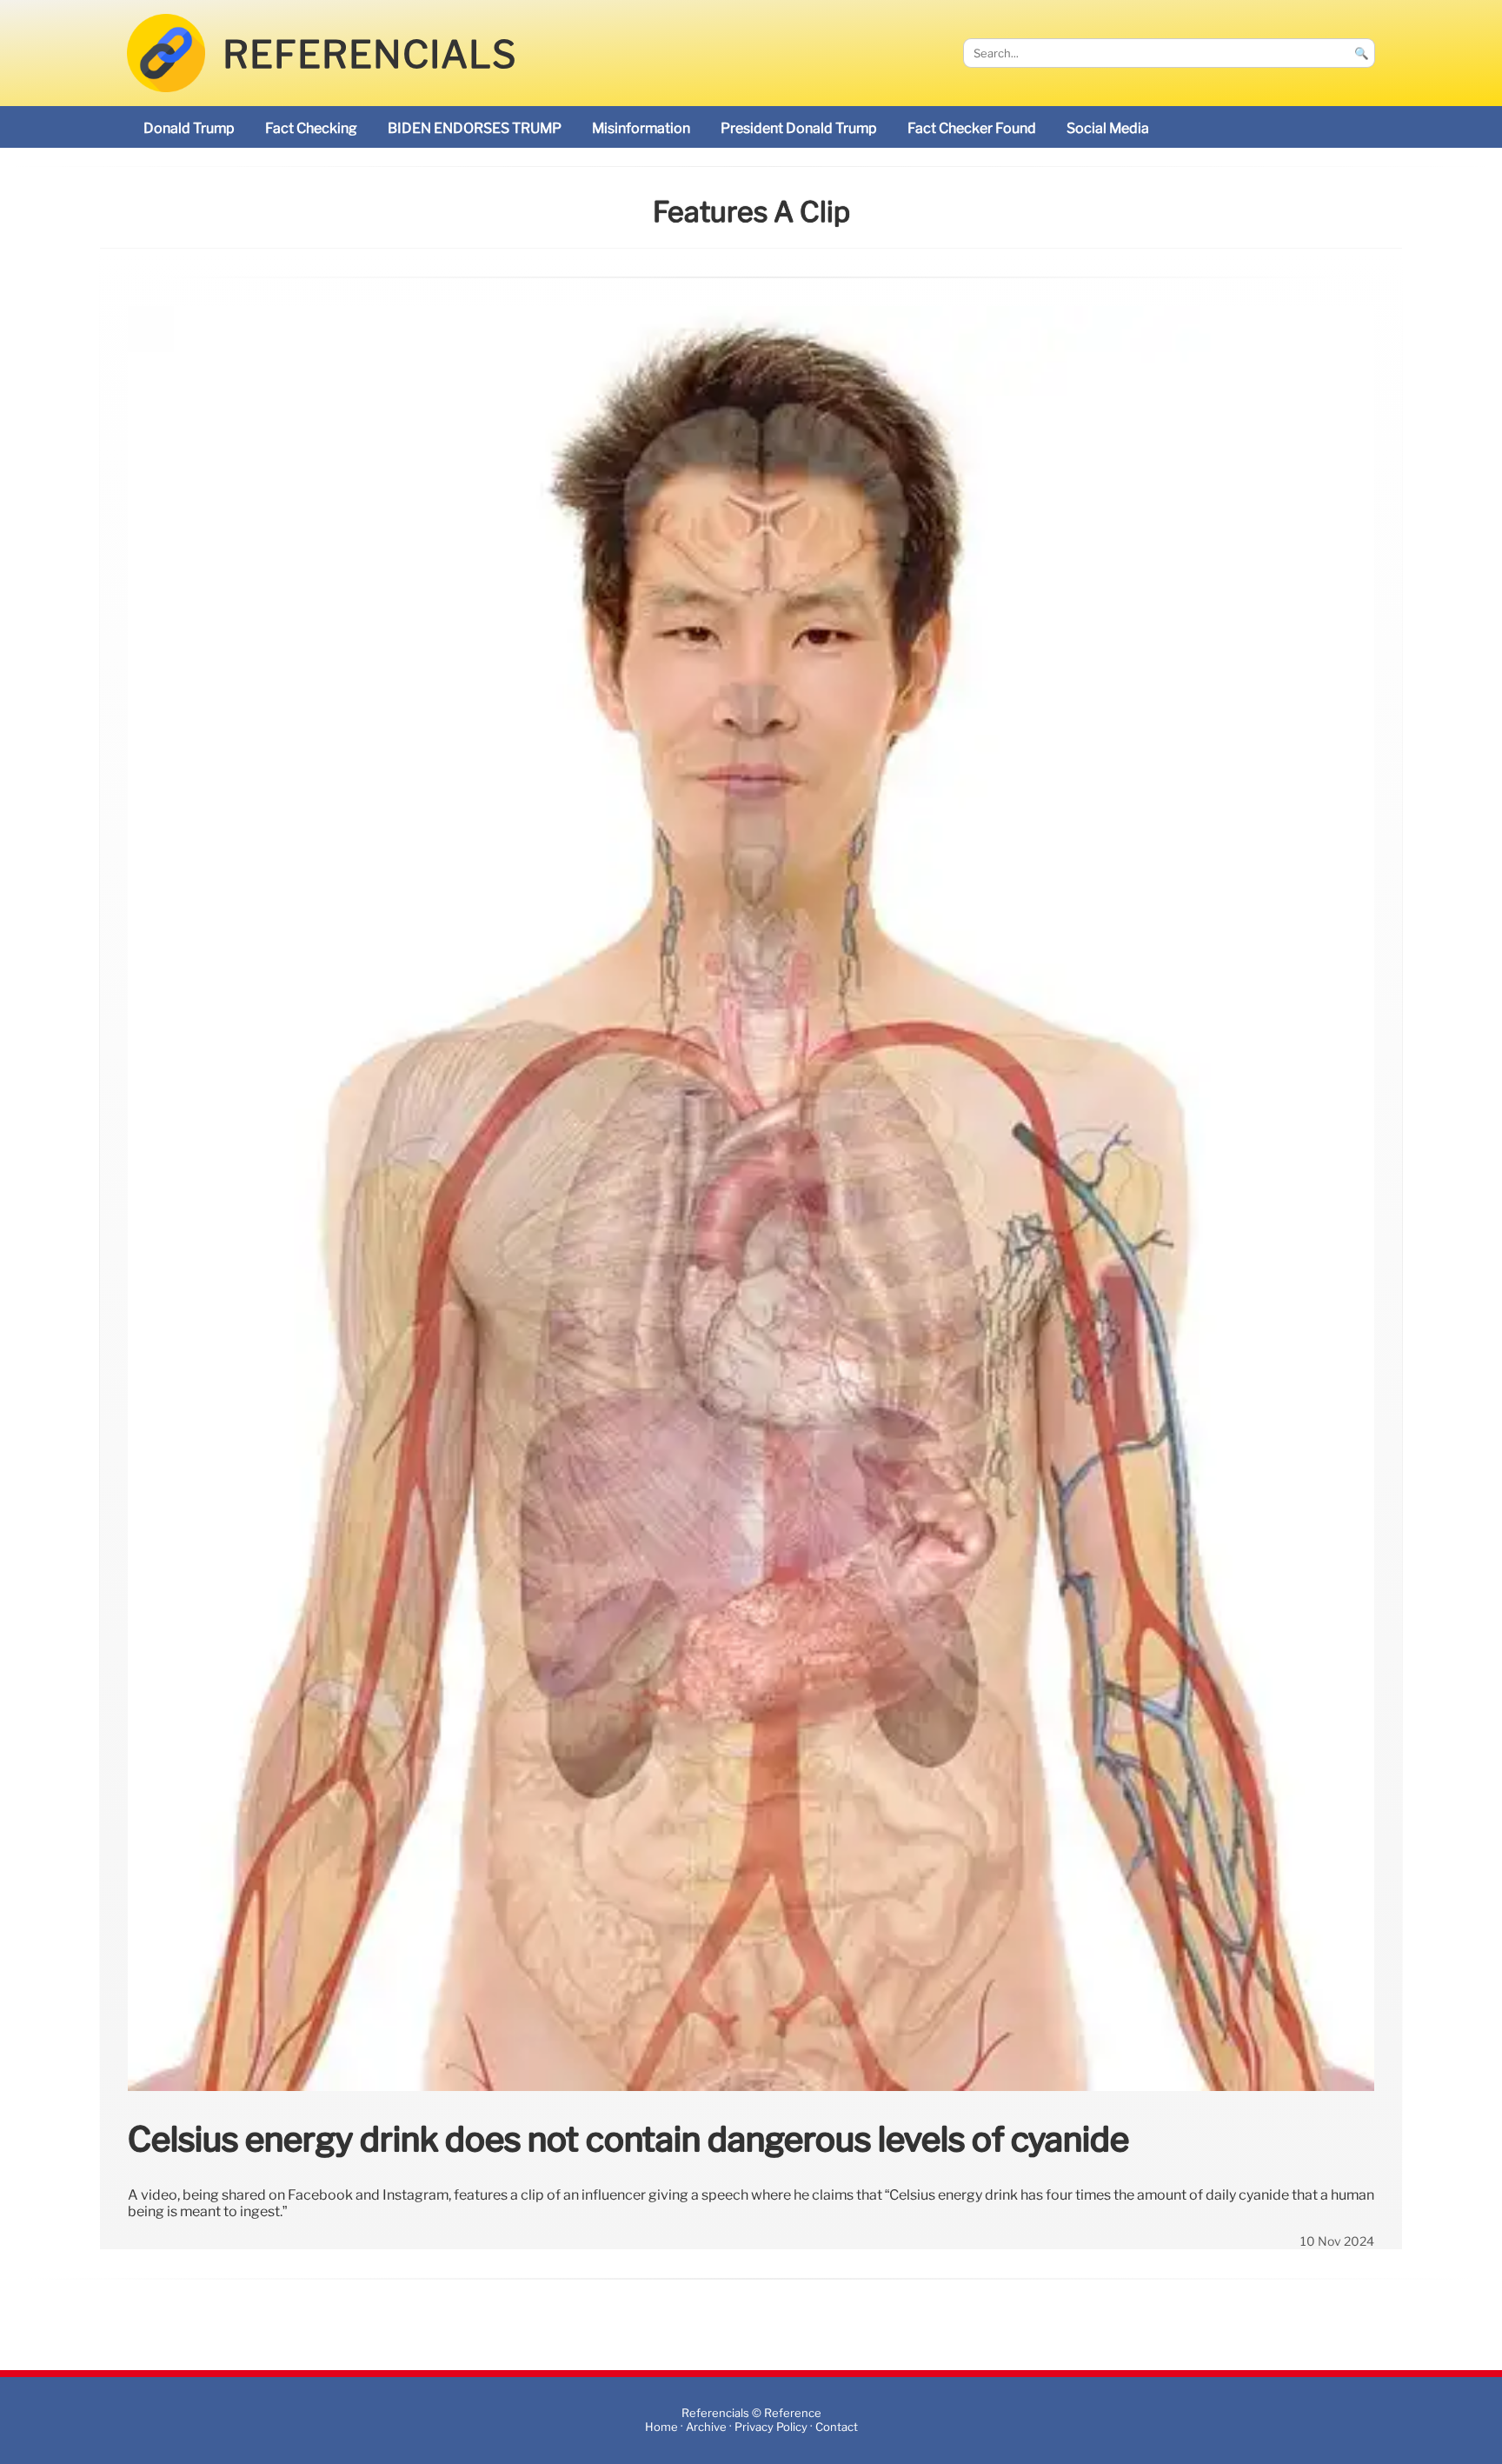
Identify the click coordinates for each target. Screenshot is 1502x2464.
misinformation (641, 128)
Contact (837, 2427)
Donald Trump (189, 128)
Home (661, 2427)
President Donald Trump (799, 128)
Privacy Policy (771, 2427)
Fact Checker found (972, 128)
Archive (706, 2427)
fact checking (311, 128)
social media (1108, 128)
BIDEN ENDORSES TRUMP (475, 128)
